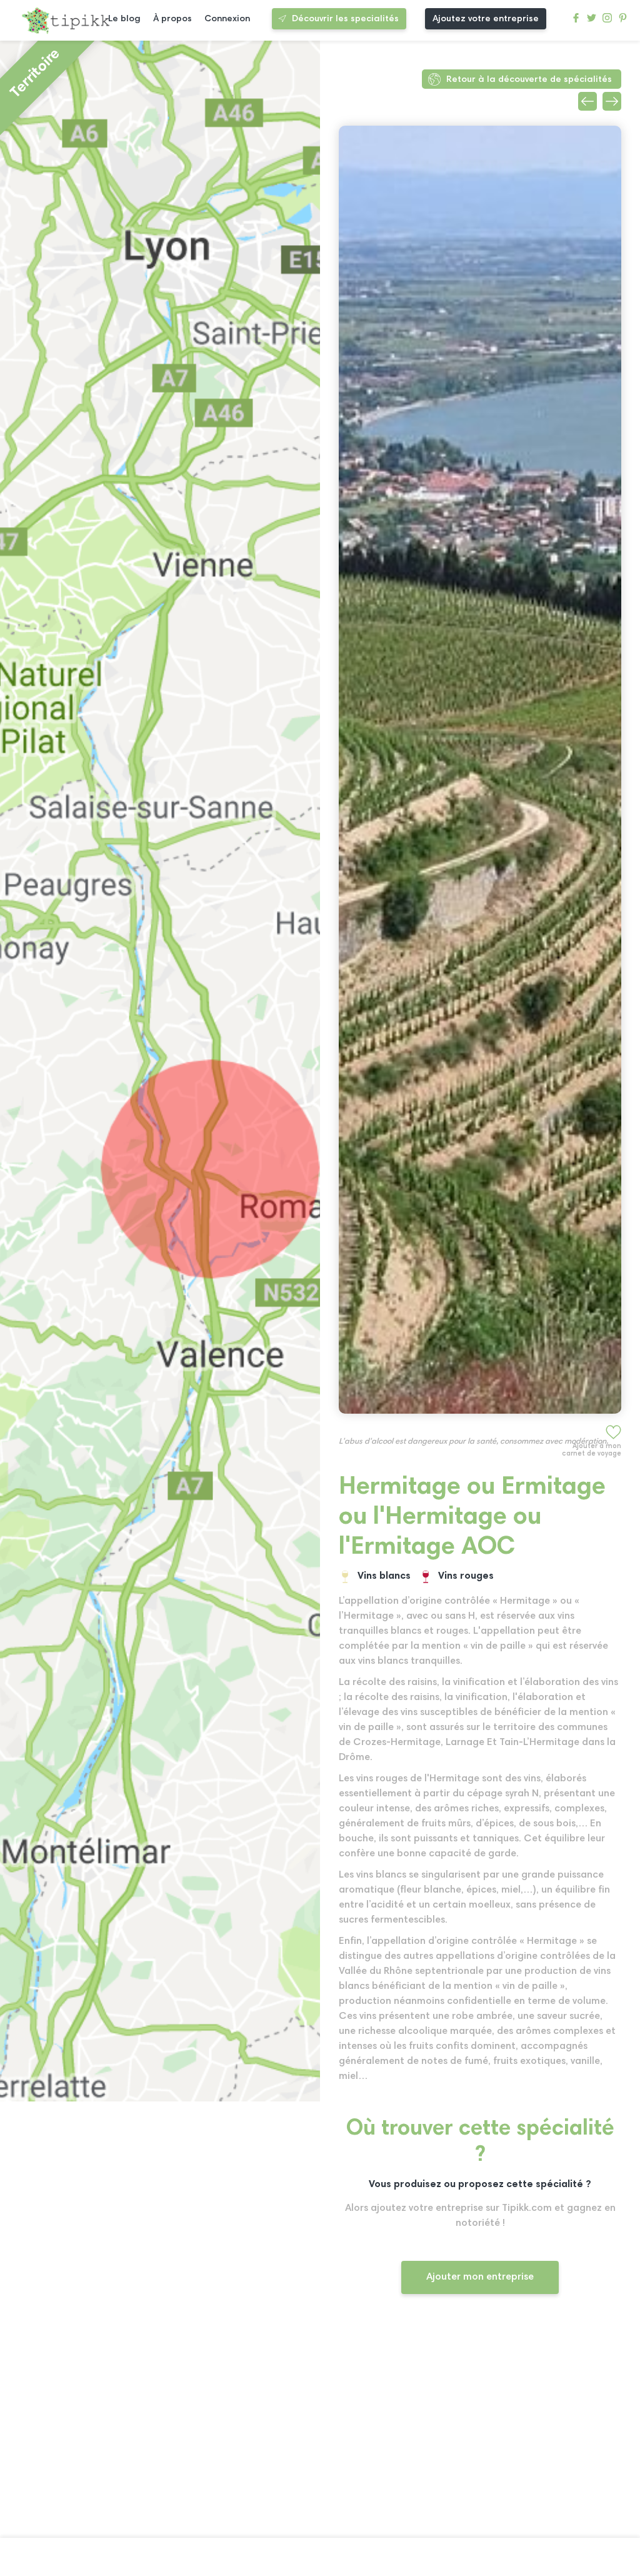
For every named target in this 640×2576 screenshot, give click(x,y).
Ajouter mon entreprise (480, 2277)
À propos (172, 19)
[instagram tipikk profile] (607, 21)
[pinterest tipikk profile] (623, 21)
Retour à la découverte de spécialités (529, 80)
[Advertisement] (480, 2427)
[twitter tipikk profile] (592, 21)
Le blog (124, 19)
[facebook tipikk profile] (576, 21)
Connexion (227, 19)
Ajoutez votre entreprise (486, 19)
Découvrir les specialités (345, 19)
